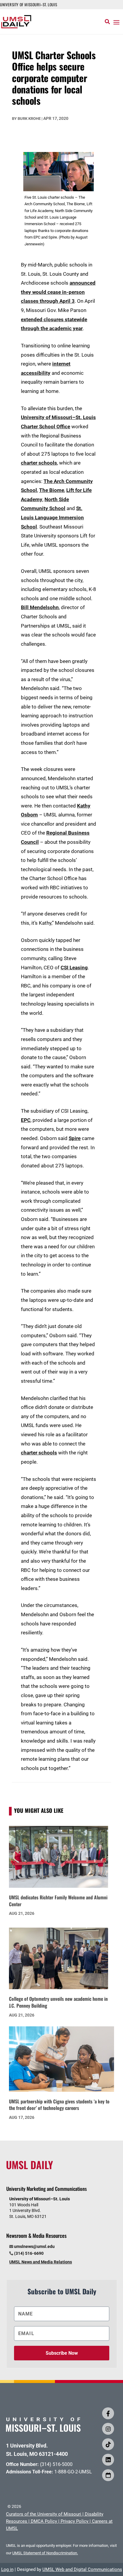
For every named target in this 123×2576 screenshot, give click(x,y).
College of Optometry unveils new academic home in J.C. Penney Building (58, 2002)
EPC (26, 1120)
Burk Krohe (29, 119)
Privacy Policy (74, 2521)
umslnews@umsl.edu (34, 2246)
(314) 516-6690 (29, 2253)
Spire (75, 1138)
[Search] (107, 22)
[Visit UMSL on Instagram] (108, 2429)
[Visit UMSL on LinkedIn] (108, 2460)
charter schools (39, 463)
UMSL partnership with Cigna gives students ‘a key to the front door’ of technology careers (59, 2105)
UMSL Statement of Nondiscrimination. (45, 2553)
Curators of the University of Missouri (44, 2514)
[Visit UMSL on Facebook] (108, 2413)
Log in (7, 2569)
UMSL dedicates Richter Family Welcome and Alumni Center (58, 1901)
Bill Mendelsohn (40, 607)
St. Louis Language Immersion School (52, 517)
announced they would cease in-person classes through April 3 (58, 292)
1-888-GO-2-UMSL (73, 2472)
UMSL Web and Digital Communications (82, 2569)
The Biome (52, 490)
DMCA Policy (44, 2521)
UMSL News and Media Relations (41, 2262)
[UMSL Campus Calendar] (108, 2475)
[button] (116, 22)
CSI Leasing (74, 968)
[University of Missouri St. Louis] (43, 2430)
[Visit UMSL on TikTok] (108, 2444)
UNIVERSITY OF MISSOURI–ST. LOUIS (29, 4)
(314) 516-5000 (56, 2464)
